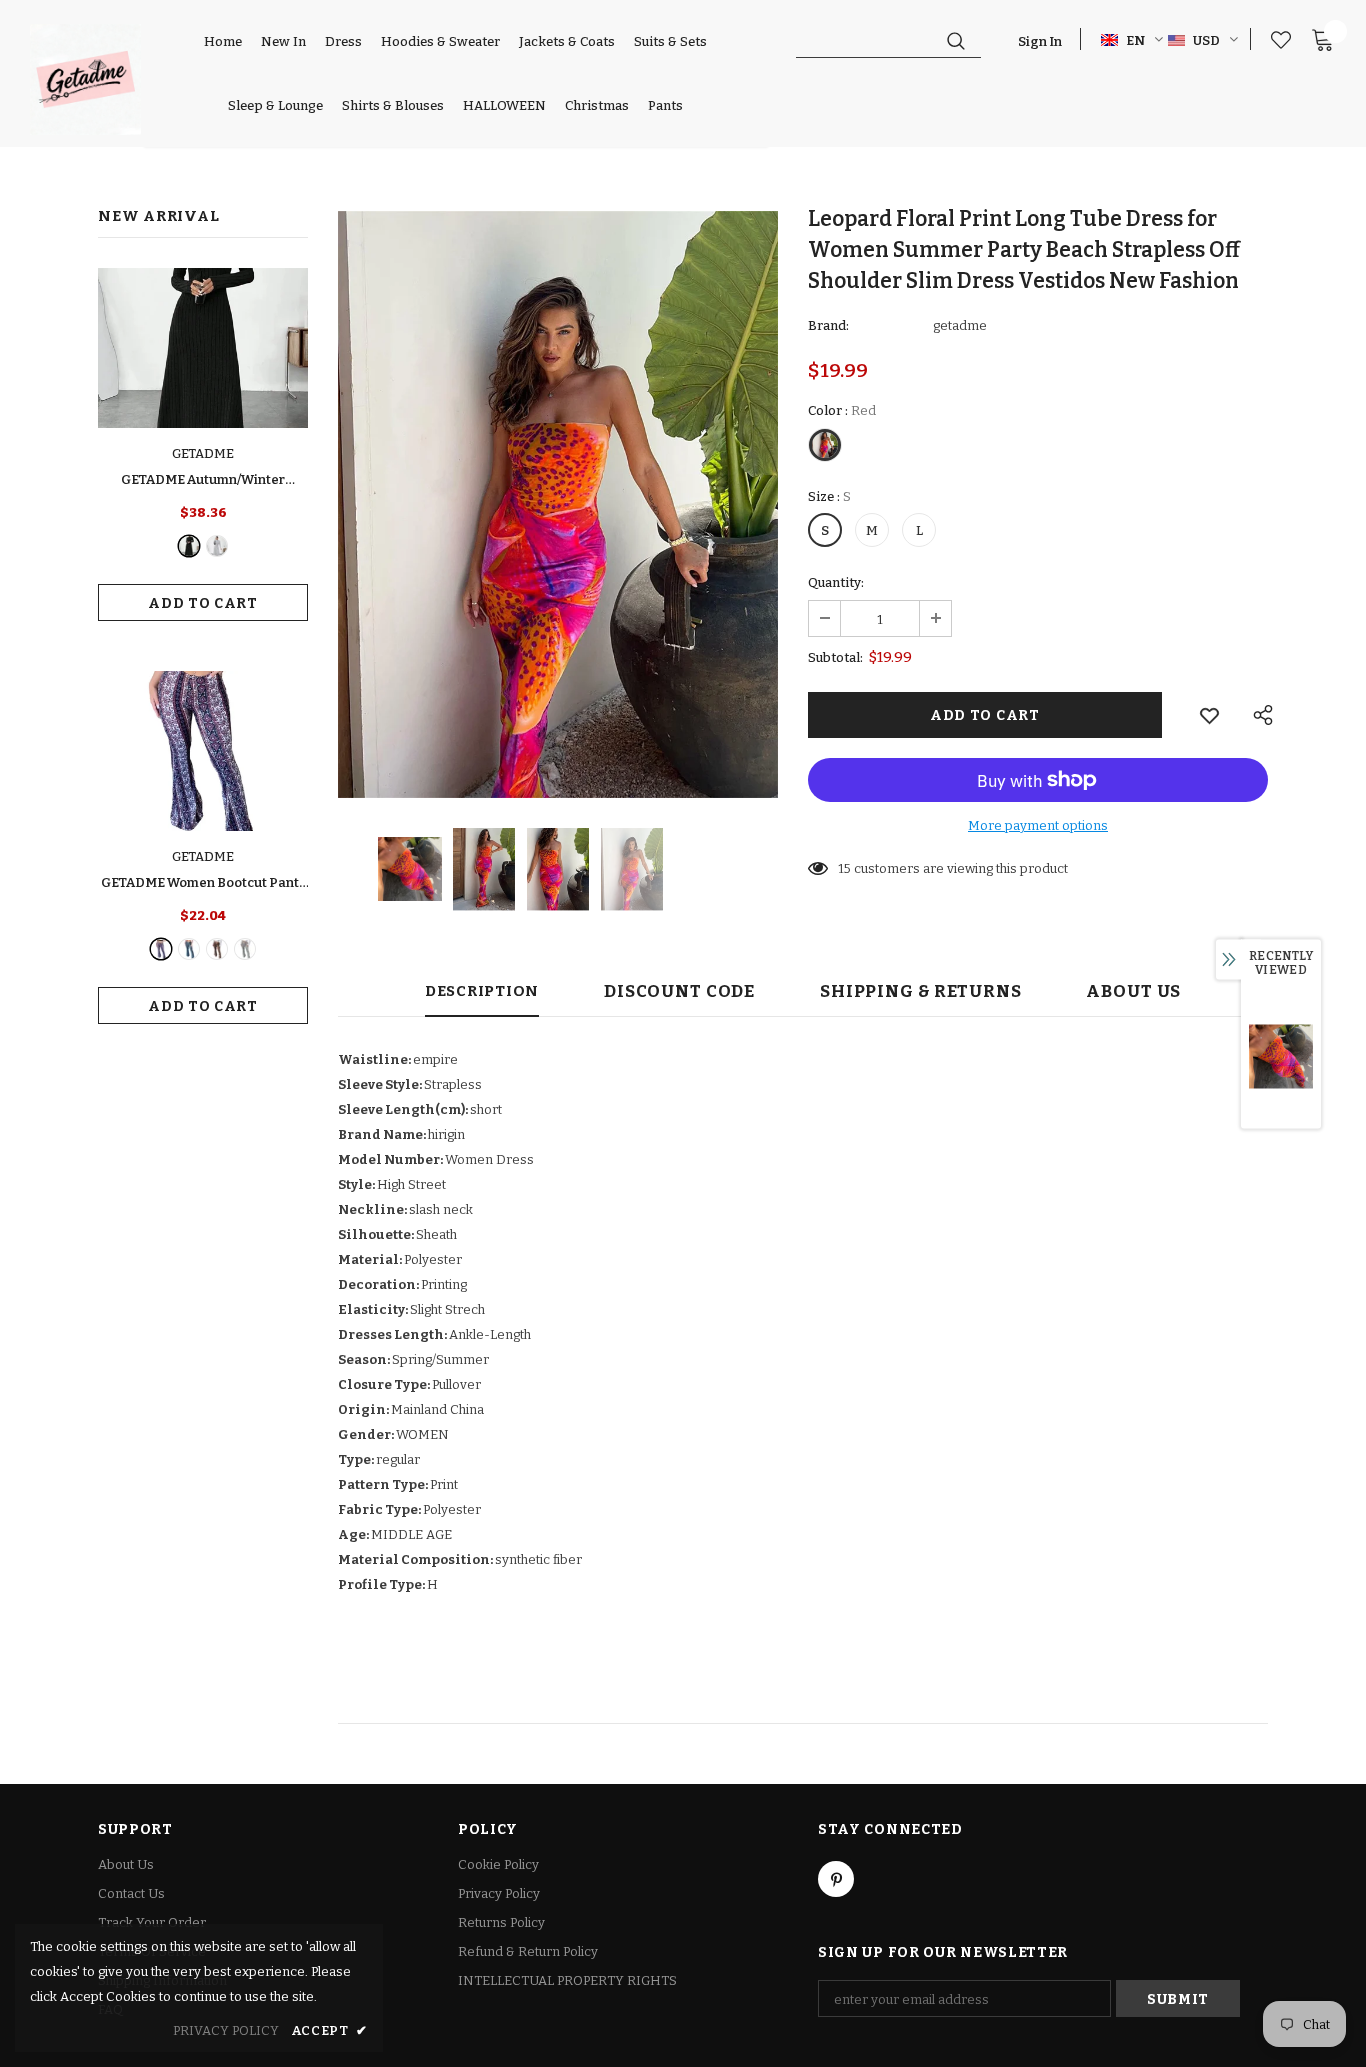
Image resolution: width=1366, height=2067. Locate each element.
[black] (189, 546)
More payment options (1038, 825)
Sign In (1040, 41)
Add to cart (203, 603)
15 (844, 868)
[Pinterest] (836, 1879)
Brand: (828, 325)
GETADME (203, 453)
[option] (558, 504)
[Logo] (85, 79)
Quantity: (836, 582)
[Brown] (217, 949)
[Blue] (189, 949)
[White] (245, 949)
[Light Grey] (217, 546)
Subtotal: (835, 657)
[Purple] (161, 949)
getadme (960, 325)
